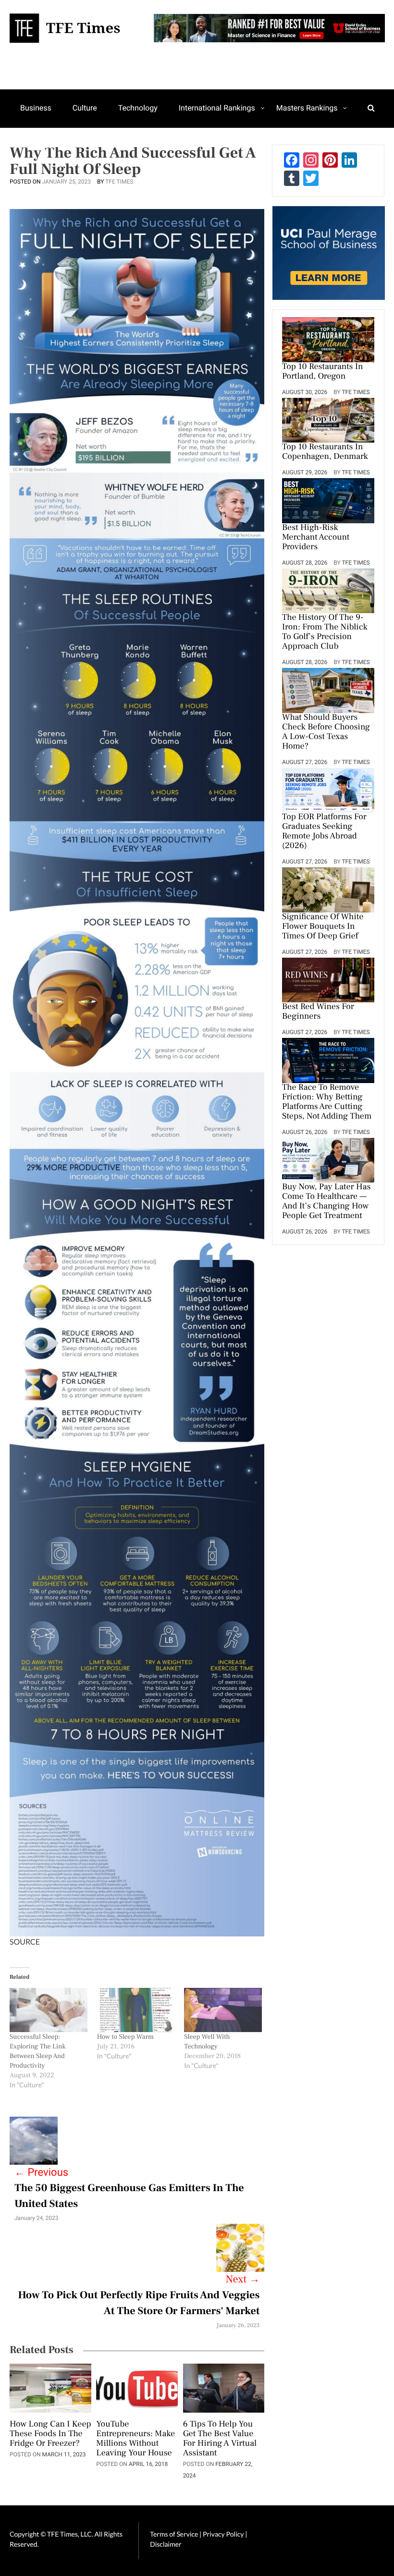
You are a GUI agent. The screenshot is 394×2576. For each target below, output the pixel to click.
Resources (38, 145)
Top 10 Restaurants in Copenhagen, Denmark (325, 452)
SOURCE (25, 1942)
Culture (85, 108)
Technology (138, 108)
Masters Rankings (307, 108)
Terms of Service (174, 2534)
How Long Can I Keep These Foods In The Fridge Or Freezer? (50, 2434)
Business (36, 108)
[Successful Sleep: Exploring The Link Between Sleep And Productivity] (49, 2010)
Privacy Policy (224, 2534)
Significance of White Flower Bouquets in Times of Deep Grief (323, 927)
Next (243, 2280)
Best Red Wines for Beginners (318, 1012)
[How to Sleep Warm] (136, 2010)
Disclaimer (166, 2544)
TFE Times (119, 182)
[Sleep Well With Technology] (223, 2010)
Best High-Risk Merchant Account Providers (316, 538)
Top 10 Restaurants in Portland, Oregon (322, 372)
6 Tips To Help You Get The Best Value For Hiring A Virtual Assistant (220, 2439)
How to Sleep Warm (125, 2037)
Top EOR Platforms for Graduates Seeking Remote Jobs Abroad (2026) (324, 832)
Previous (41, 2173)
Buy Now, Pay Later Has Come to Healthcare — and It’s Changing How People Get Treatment (326, 1202)
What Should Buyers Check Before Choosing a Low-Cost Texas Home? (326, 732)
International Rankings (217, 108)
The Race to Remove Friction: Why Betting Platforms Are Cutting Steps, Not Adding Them (327, 1102)
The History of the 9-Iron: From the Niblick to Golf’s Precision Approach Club (325, 632)
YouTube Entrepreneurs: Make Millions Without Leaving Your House (135, 2439)
